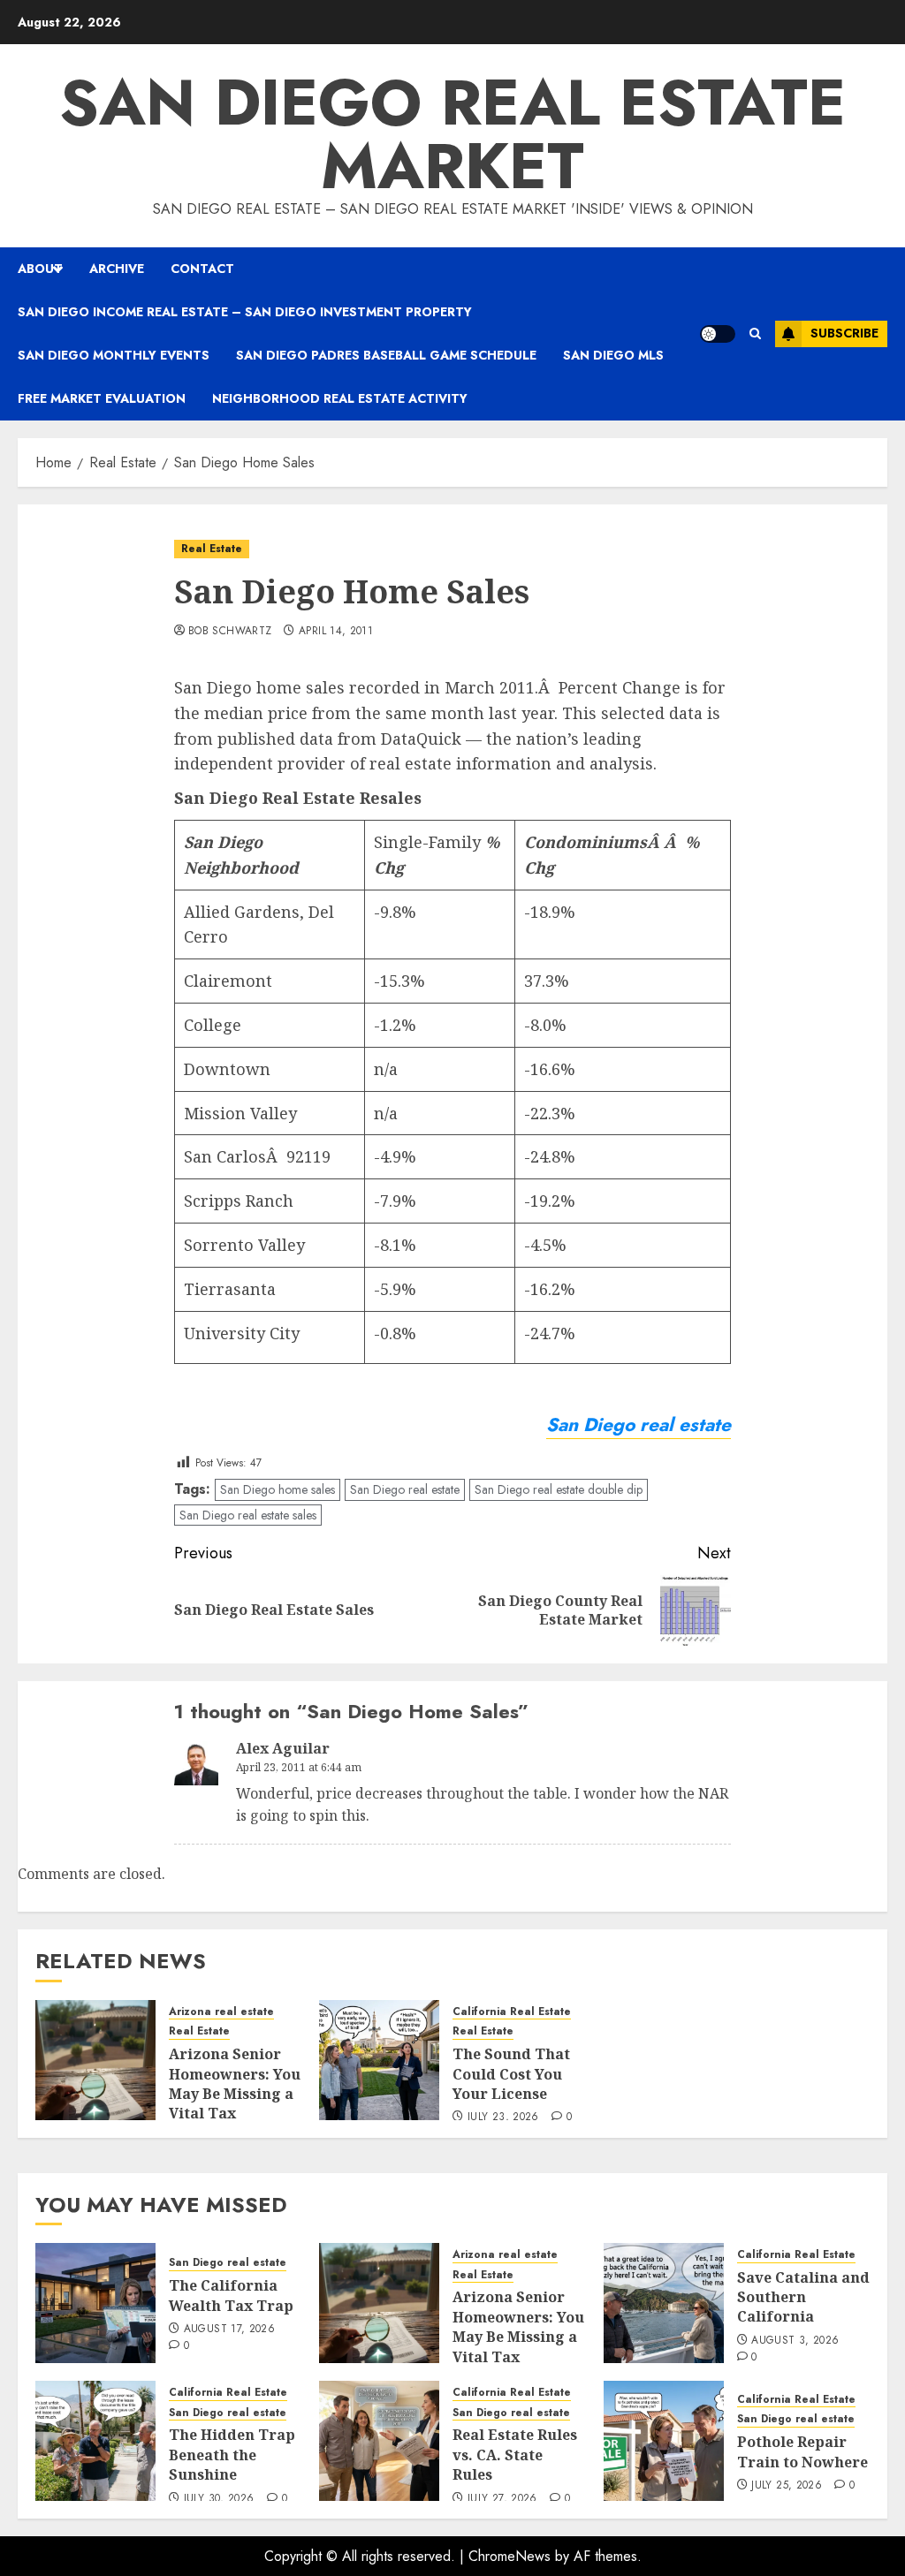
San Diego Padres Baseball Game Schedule (386, 355)
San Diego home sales (278, 1489)
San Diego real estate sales (248, 1515)
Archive (117, 269)
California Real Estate (512, 2012)
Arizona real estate (221, 2012)
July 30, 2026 (219, 2499)
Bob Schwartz (230, 632)
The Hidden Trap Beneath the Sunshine (232, 2455)
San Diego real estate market (452, 134)
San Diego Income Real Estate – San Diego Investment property (245, 312)
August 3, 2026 (795, 2341)
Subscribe (844, 333)
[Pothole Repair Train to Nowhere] (664, 2441)
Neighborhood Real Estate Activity (340, 398)
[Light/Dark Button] (718, 334)
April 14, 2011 (336, 632)
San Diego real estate (405, 1489)
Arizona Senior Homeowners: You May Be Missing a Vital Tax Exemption (235, 2094)
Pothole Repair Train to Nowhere (802, 2451)
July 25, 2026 (787, 2486)
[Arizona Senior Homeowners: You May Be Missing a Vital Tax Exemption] (95, 2060)
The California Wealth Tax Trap (231, 2295)
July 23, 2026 (503, 2118)
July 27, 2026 (502, 2499)
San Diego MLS (613, 355)
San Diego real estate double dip (559, 1489)
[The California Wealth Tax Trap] (95, 2303)
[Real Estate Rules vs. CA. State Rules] (379, 2441)
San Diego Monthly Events (114, 355)
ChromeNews (510, 2556)
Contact (202, 269)
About (40, 269)
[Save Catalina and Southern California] (664, 2303)
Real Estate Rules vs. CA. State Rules (515, 2455)
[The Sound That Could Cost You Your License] (379, 2060)
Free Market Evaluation (102, 398)
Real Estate (212, 549)
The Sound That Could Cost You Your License (511, 2074)
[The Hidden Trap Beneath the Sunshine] (95, 2441)
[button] (755, 333)
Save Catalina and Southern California (803, 2297)
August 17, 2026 (229, 2330)
